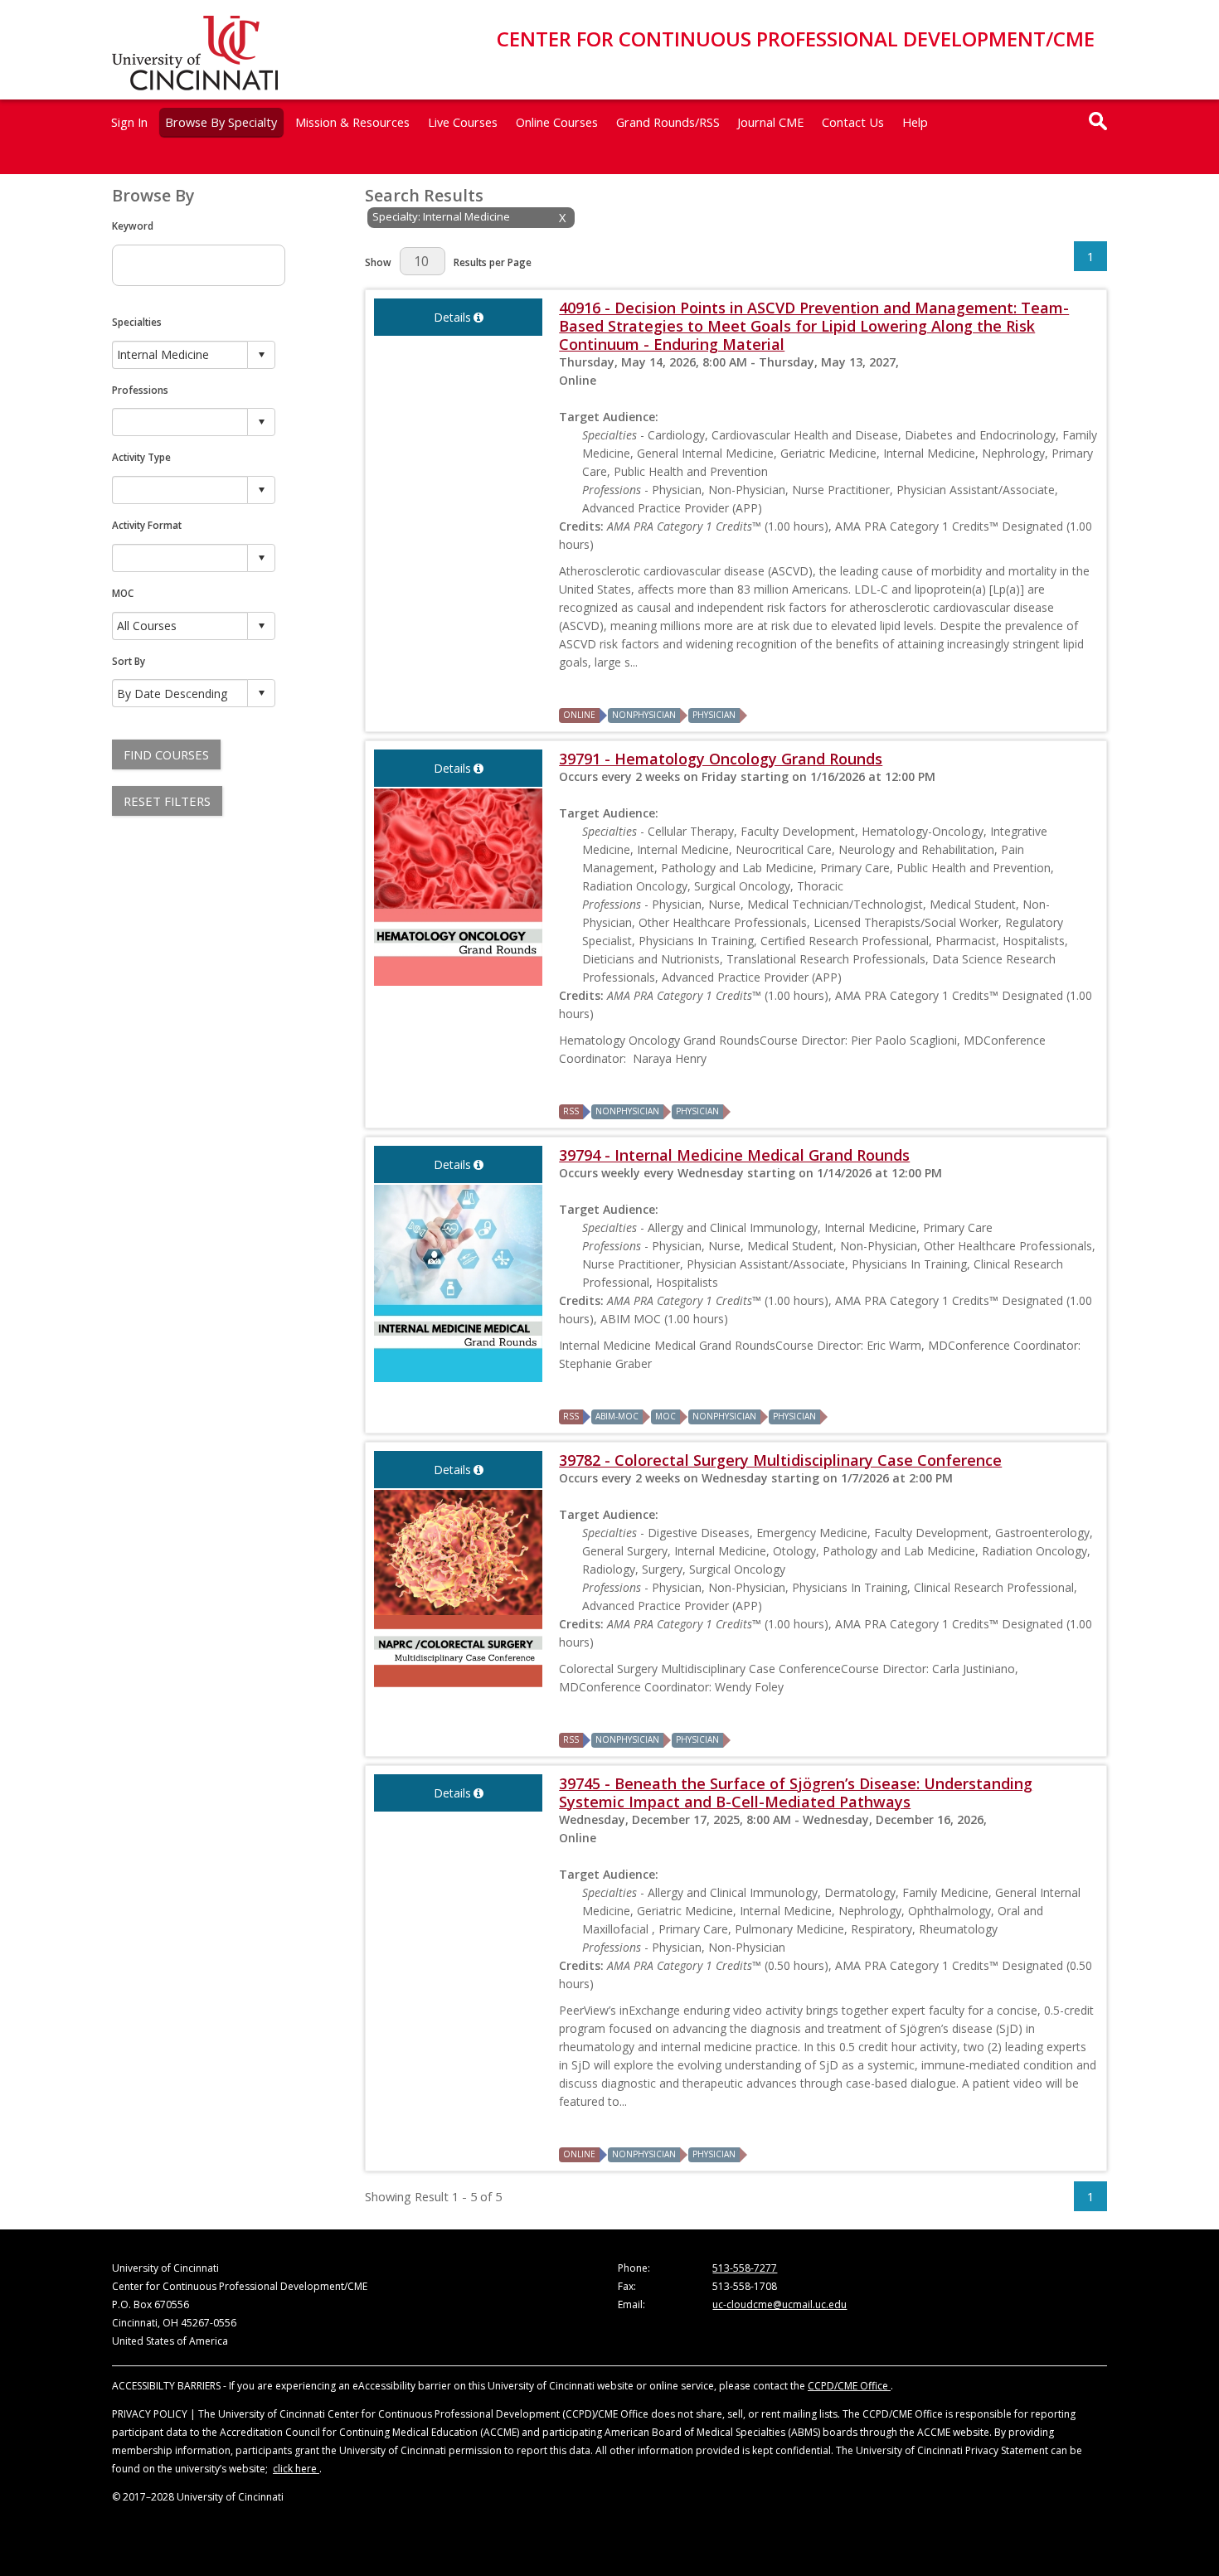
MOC (123, 593)
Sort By (129, 661)
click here (296, 2469)
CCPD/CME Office (849, 2386)
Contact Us (853, 122)
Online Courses (557, 122)
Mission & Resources (352, 122)
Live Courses (463, 122)
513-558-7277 (745, 2268)
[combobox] (180, 354)
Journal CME (770, 122)
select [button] (261, 355)
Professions (140, 390)
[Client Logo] (195, 85)
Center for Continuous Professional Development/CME (796, 39)
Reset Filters (167, 801)
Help (915, 122)
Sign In (129, 122)
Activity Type (141, 457)
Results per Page (493, 262)
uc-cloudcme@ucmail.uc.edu (779, 2304)
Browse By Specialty (221, 122)
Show (378, 262)
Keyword (133, 226)
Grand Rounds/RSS (668, 122)
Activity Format (147, 525)
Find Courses (166, 754)
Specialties (137, 322)
